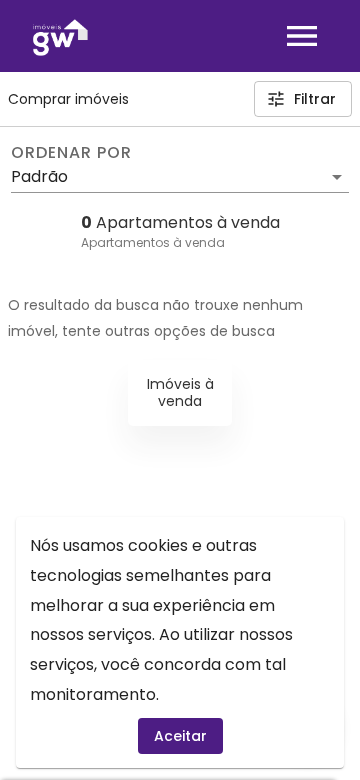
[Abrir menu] (302, 36)
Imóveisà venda (180, 392)
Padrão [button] (39, 176)
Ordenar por (71, 153)
